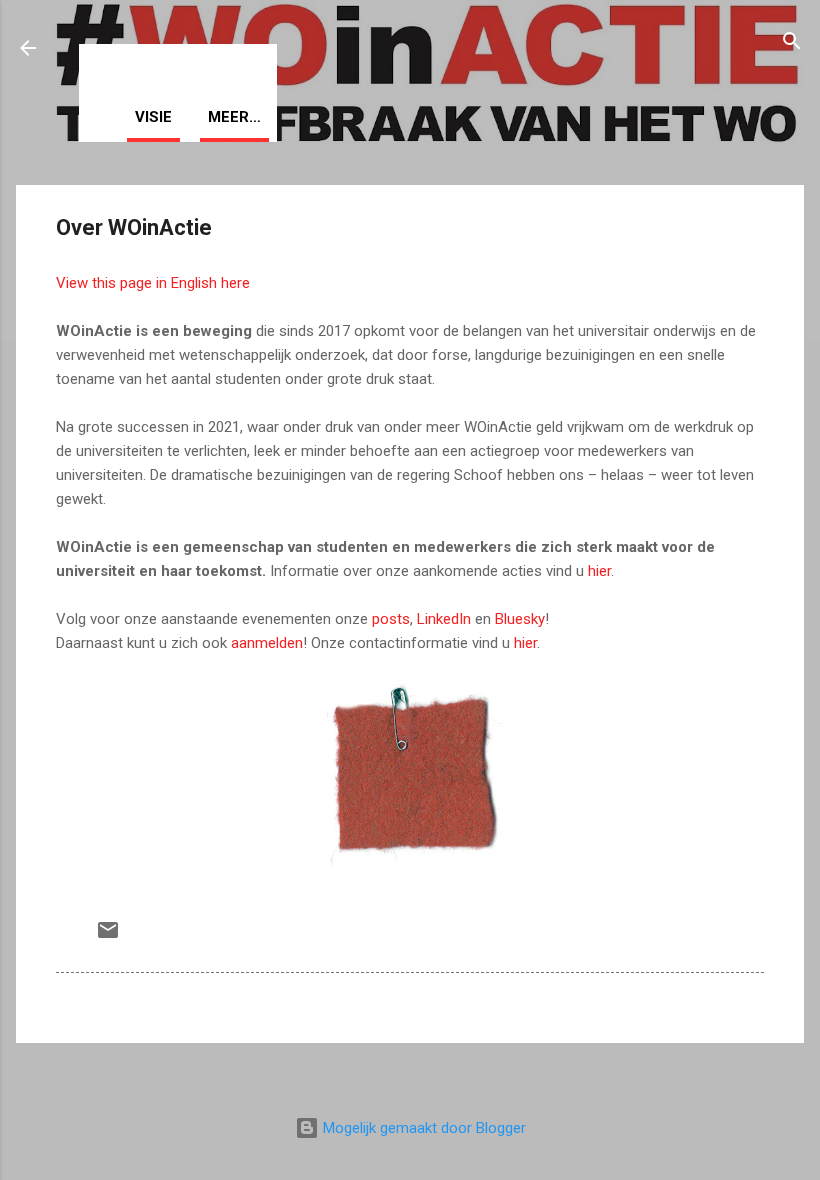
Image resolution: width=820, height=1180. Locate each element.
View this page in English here (153, 283)
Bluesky (520, 619)
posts (391, 619)
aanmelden (267, 643)
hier (599, 571)
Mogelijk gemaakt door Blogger (422, 1128)
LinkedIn (444, 619)
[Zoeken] (792, 44)
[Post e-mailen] (108, 937)
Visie (153, 117)
